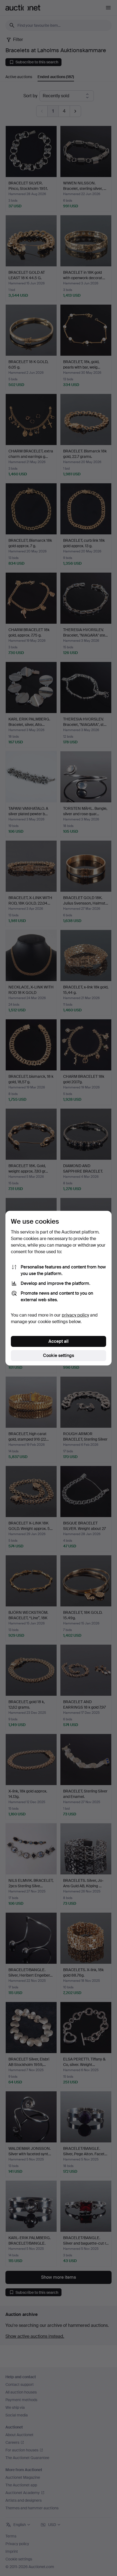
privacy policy (75, 1315)
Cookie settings (59, 1355)
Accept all (59, 1341)
